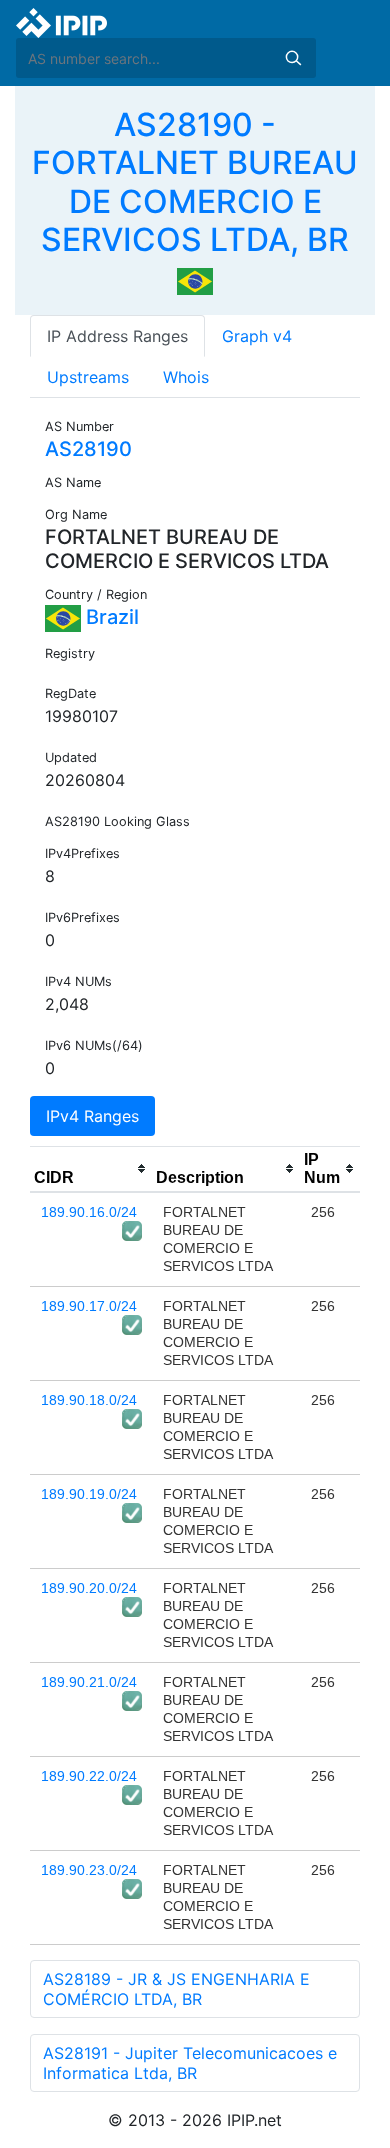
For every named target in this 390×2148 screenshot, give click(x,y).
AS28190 (88, 449)
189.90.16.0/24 (89, 1212)
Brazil (110, 617)
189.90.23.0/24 (89, 1870)
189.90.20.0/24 (89, 1588)
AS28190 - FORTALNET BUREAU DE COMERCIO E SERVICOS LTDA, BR (195, 182)
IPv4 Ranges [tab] (92, 1116)
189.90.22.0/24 (89, 1776)
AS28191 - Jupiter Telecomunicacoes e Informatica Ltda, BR (190, 2063)
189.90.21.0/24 (89, 1682)
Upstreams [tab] (88, 377)
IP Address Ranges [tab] (117, 336)
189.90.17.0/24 (89, 1306)
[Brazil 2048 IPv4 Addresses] (195, 280)
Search (293, 58)
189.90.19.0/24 (89, 1494)
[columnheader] (91, 1169)
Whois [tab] (186, 377)
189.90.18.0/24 (89, 1400)
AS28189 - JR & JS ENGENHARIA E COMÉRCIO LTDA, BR (176, 1989)
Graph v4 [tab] (257, 336)
